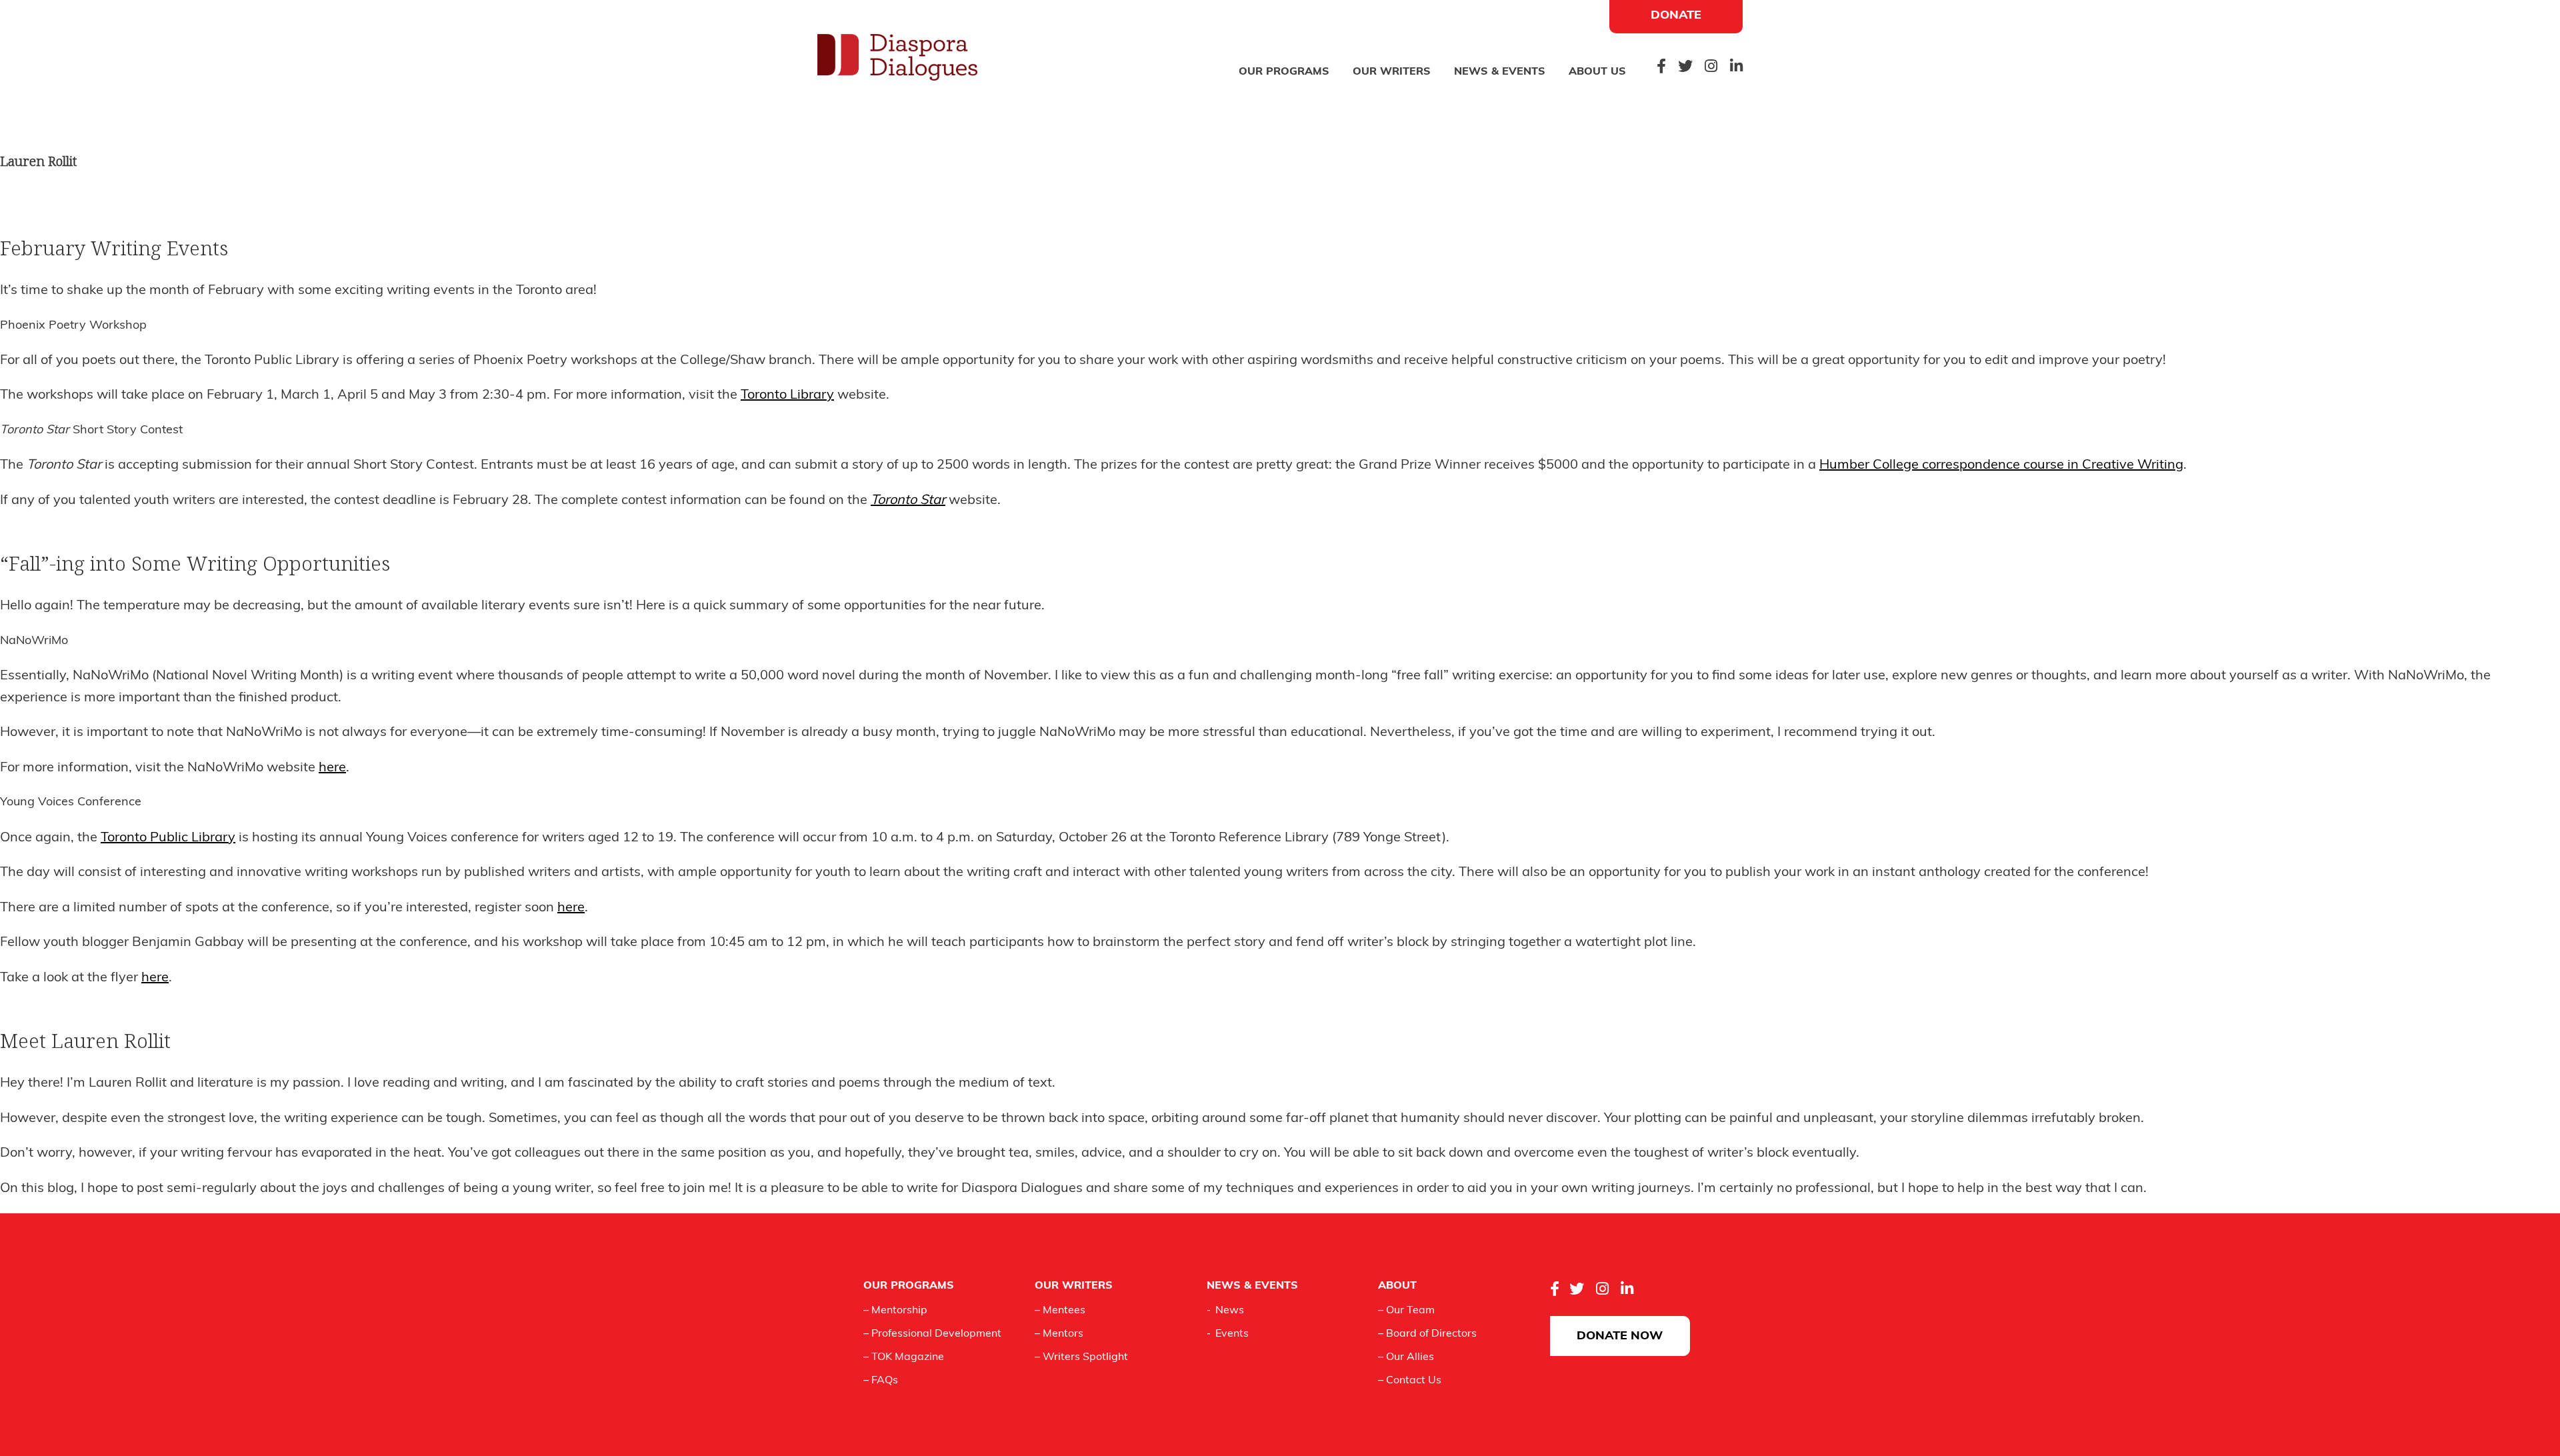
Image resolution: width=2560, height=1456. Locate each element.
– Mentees (1060, 1311)
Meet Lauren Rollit (85, 1041)
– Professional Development (932, 1334)
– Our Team (1406, 1311)
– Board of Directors (1427, 1334)
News (1230, 1311)
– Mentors (1059, 1334)
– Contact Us (1410, 1381)
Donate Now (1620, 1337)
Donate (1676, 16)
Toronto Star (908, 501)
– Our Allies (1406, 1357)
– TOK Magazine (904, 1357)
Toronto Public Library (168, 838)
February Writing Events (114, 248)
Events (1232, 1334)
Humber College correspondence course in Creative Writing (2001, 465)
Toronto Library (787, 395)
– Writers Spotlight (1081, 1357)
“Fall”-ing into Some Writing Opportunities (195, 563)
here (332, 768)
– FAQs (881, 1381)
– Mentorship (895, 1311)
